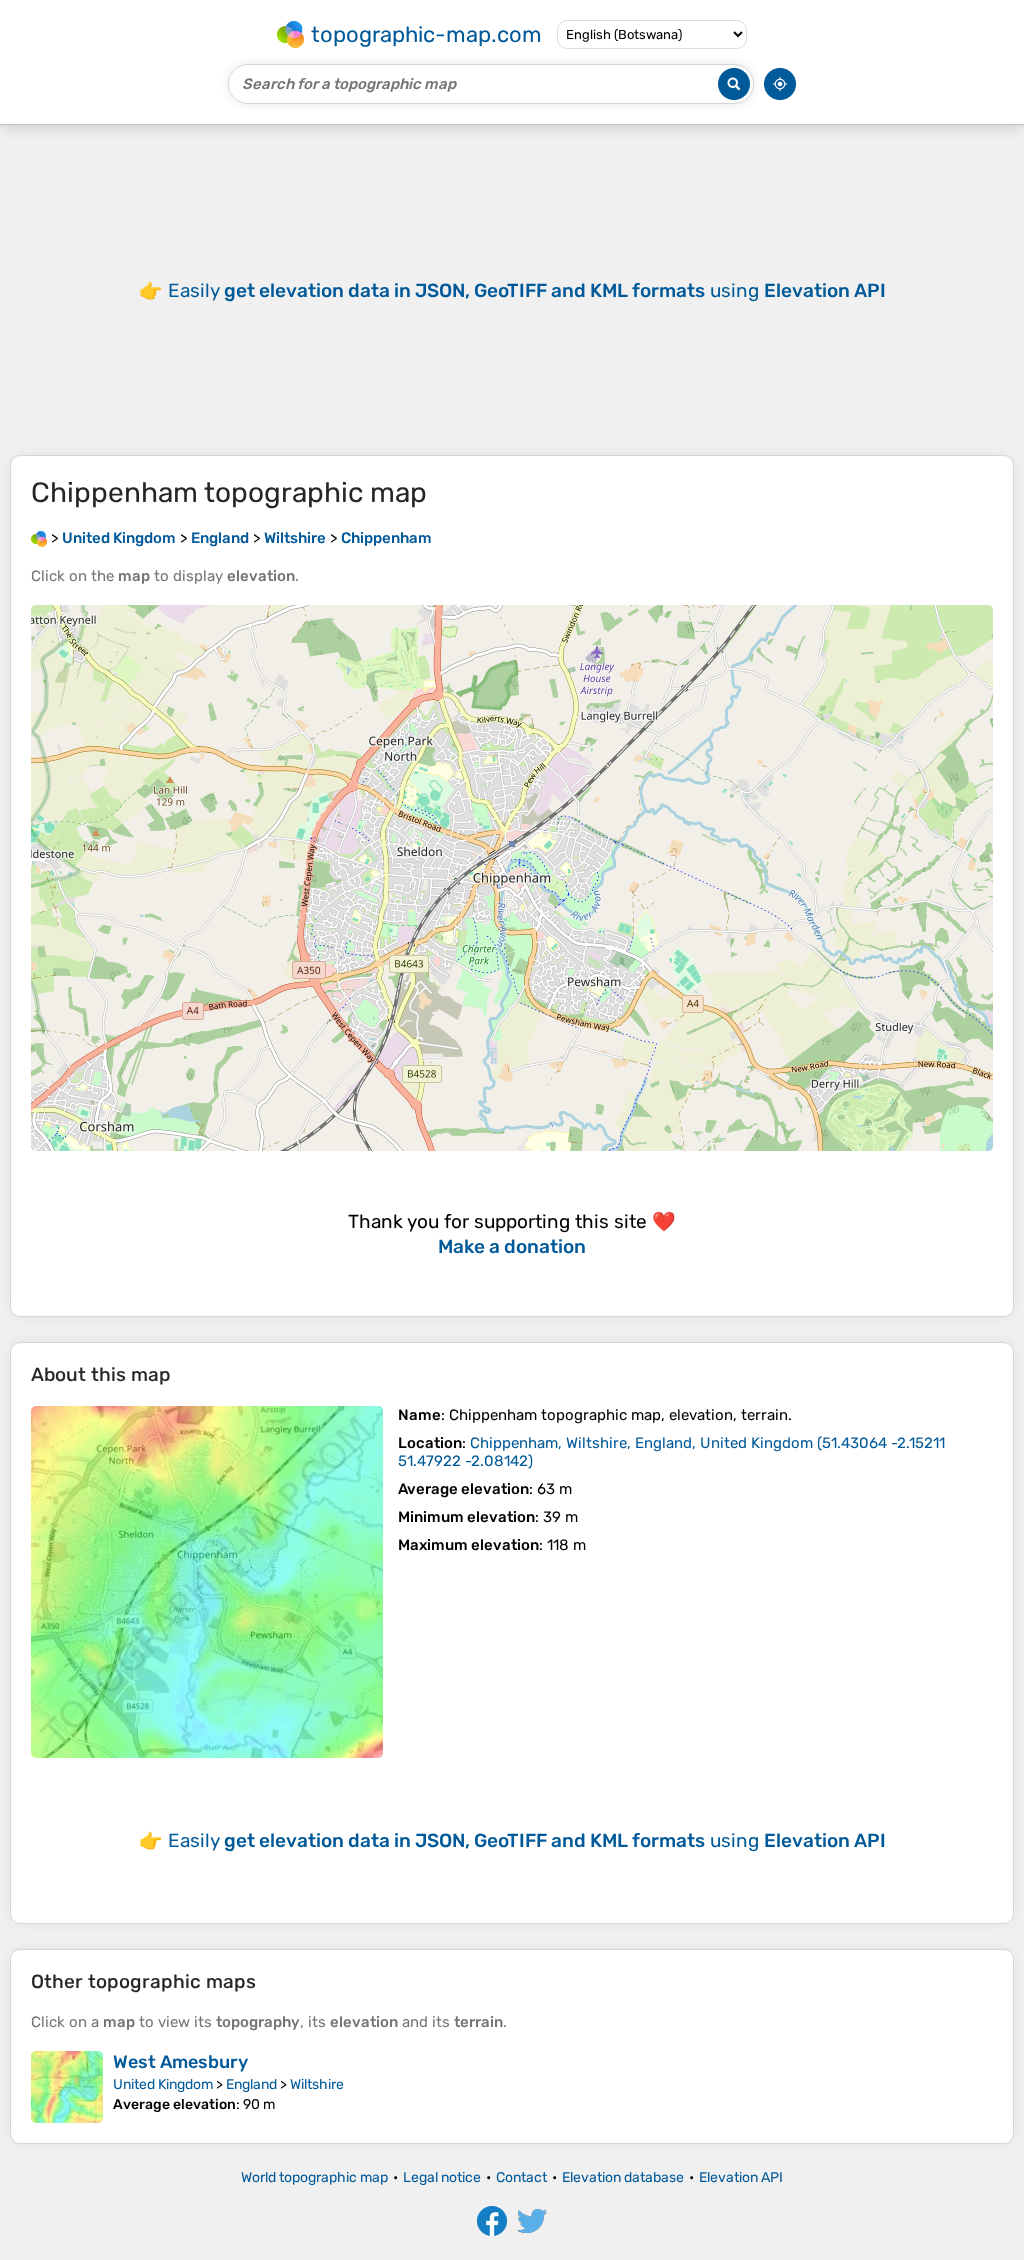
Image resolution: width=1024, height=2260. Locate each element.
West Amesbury (180, 2062)
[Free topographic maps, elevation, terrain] (39, 538)
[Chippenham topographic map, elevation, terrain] (207, 1582)
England (251, 2084)
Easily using (527, 290)
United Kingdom (163, 2084)
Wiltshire (317, 2084)
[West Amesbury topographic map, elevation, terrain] (67, 2087)
